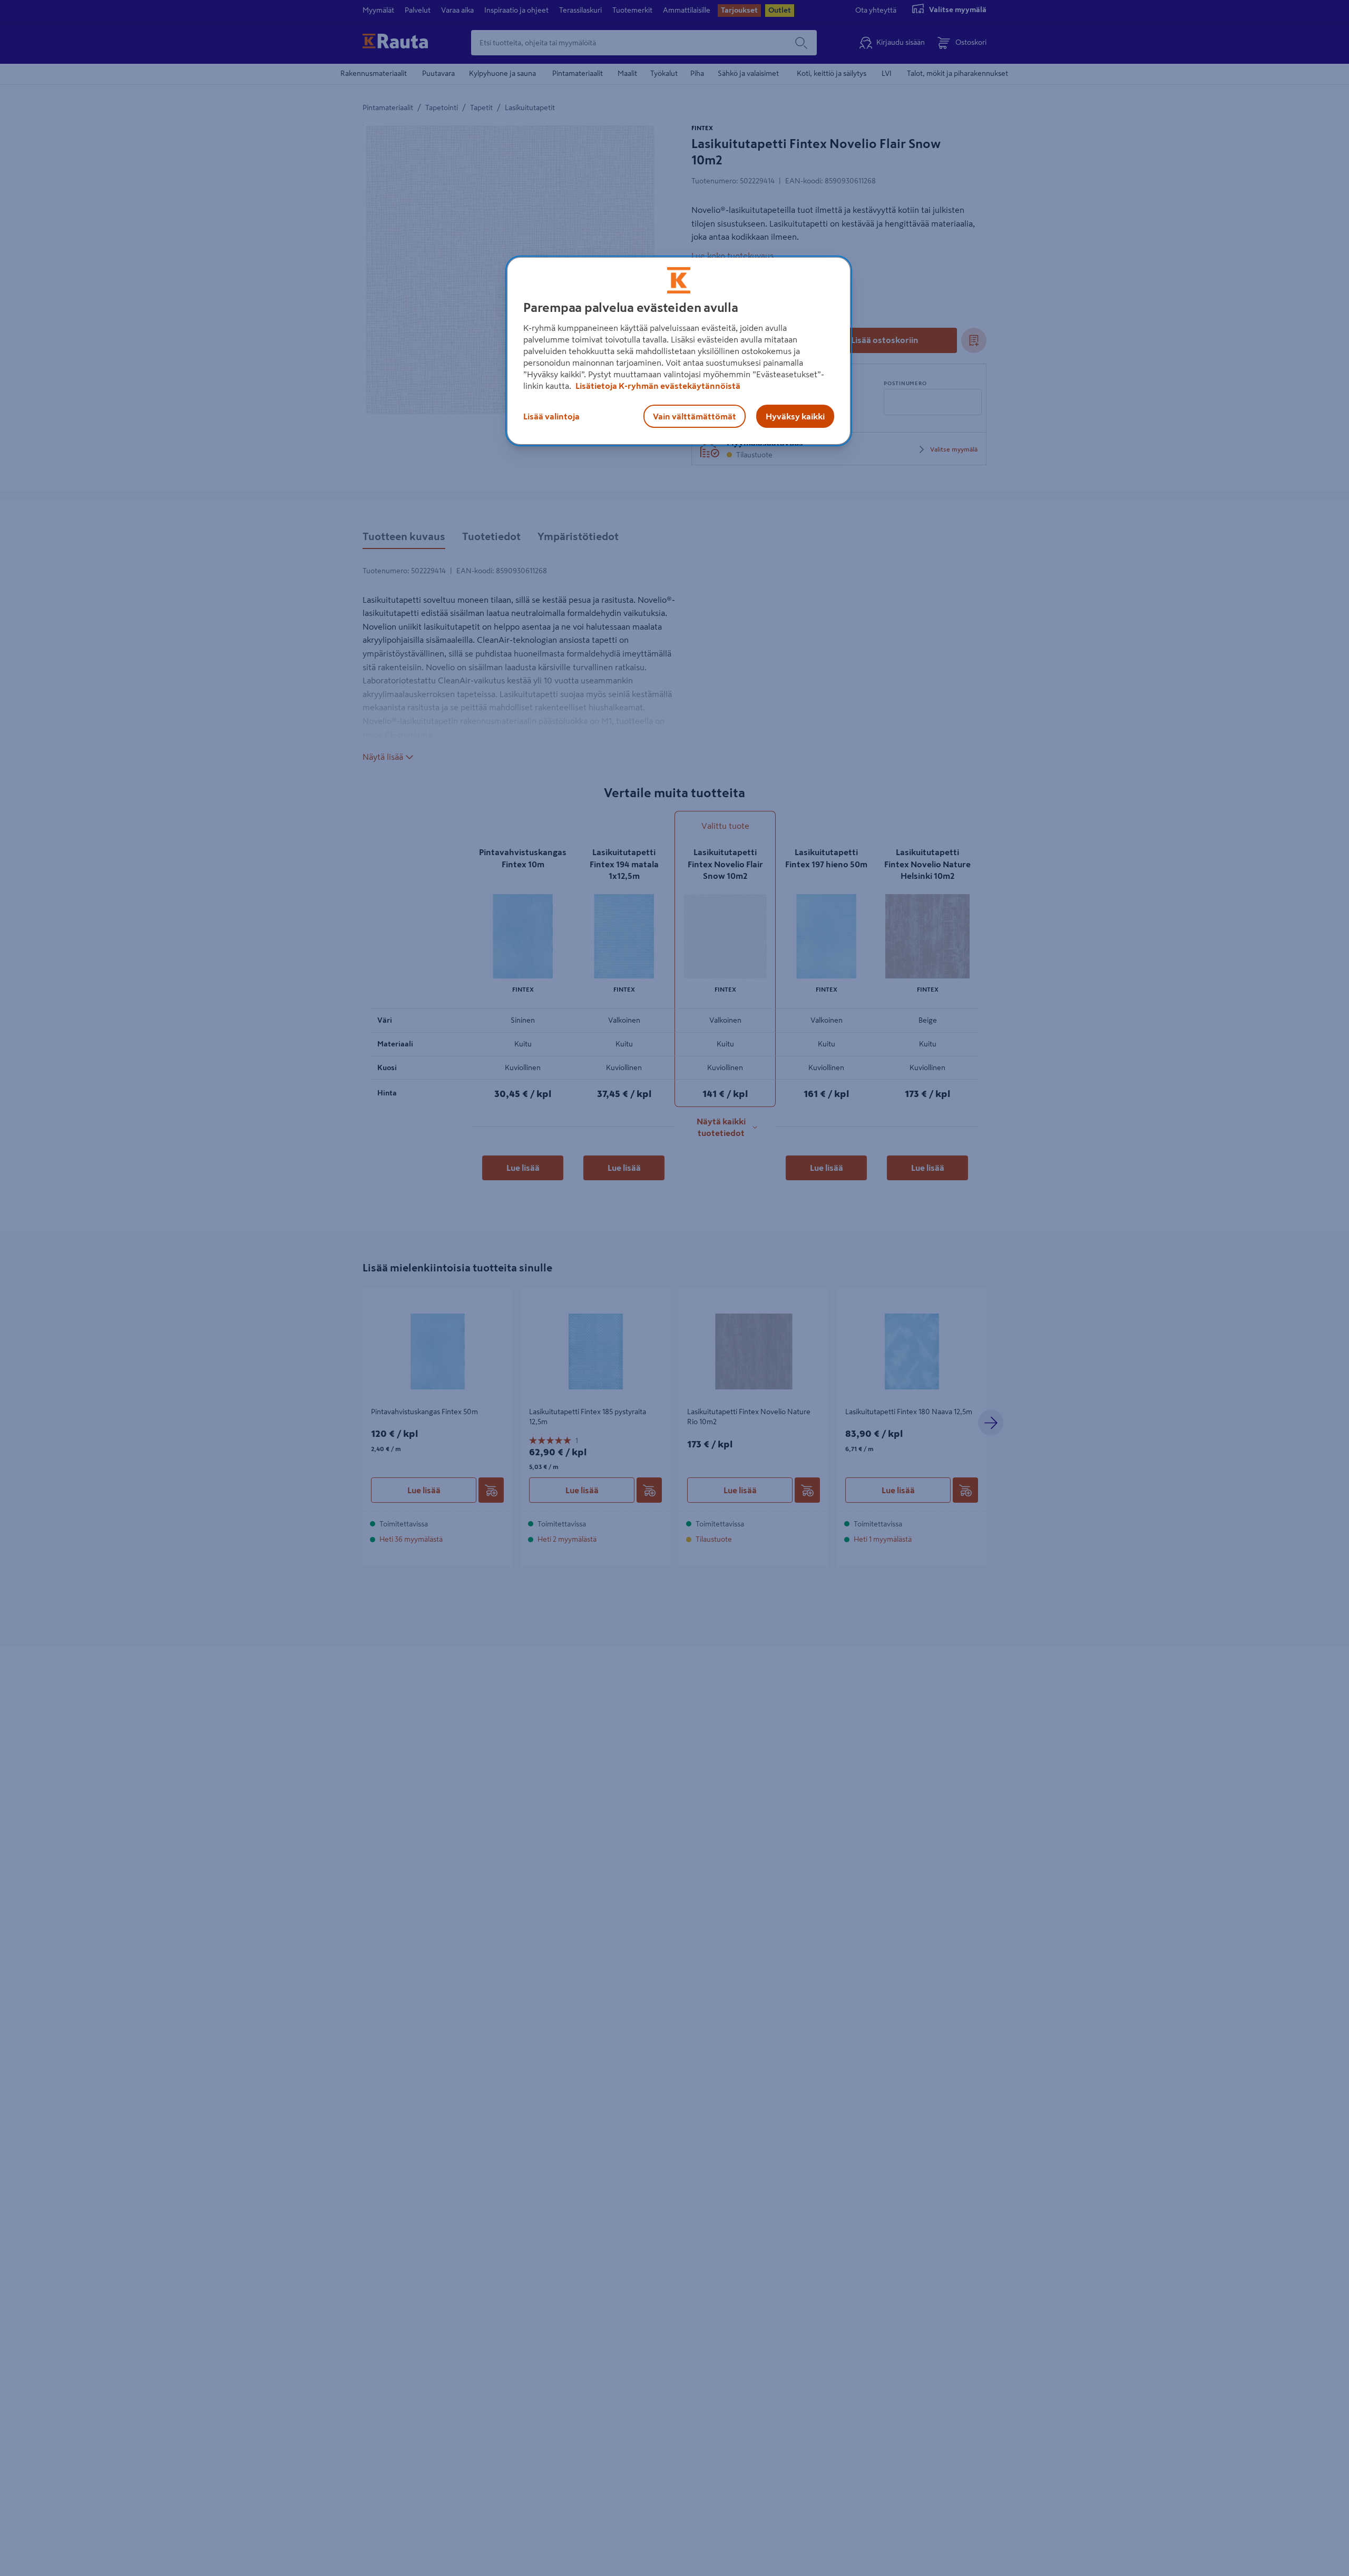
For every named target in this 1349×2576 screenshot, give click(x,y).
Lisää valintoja (551, 416)
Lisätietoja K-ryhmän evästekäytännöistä (657, 386)
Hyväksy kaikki (795, 416)
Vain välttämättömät (695, 416)
